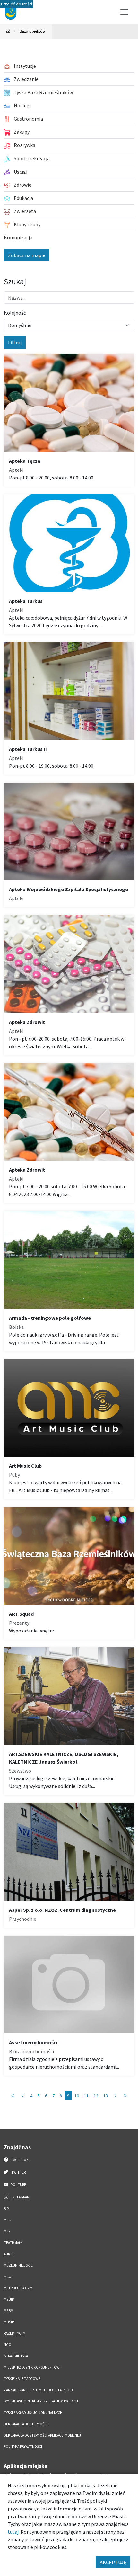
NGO (8, 2345)
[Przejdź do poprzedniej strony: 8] (23, 2096)
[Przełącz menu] (124, 12)
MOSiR (9, 2322)
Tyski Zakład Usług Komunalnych (33, 2413)
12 (96, 2096)
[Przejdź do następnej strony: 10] (115, 2096)
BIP (6, 2209)
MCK (7, 2220)
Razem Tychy (14, 2333)
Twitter (18, 2172)
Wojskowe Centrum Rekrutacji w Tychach (41, 2401)
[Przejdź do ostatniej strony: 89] (125, 2096)
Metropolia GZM (18, 2288)
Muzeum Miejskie (18, 2265)
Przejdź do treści (17, 4)
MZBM (9, 2311)
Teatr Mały (13, 2243)
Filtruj (15, 343)
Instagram (20, 2197)
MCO (8, 2277)
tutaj (13, 2532)
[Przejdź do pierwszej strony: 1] (13, 2096)
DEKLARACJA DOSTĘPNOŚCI (26, 2424)
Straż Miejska (16, 2356)
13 (106, 2096)
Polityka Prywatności (23, 2446)
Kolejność (15, 313)
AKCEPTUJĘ (113, 2562)
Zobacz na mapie (27, 255)
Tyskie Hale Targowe (22, 2379)
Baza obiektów (33, 31)
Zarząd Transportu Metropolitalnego (38, 2390)
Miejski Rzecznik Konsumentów (32, 2367)
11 (86, 2096)
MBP (7, 2231)
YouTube (18, 2185)
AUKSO (9, 2254)
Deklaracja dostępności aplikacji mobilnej (42, 2435)
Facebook (20, 2160)
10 (77, 2096)
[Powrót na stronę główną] (8, 31)
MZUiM (9, 2299)
